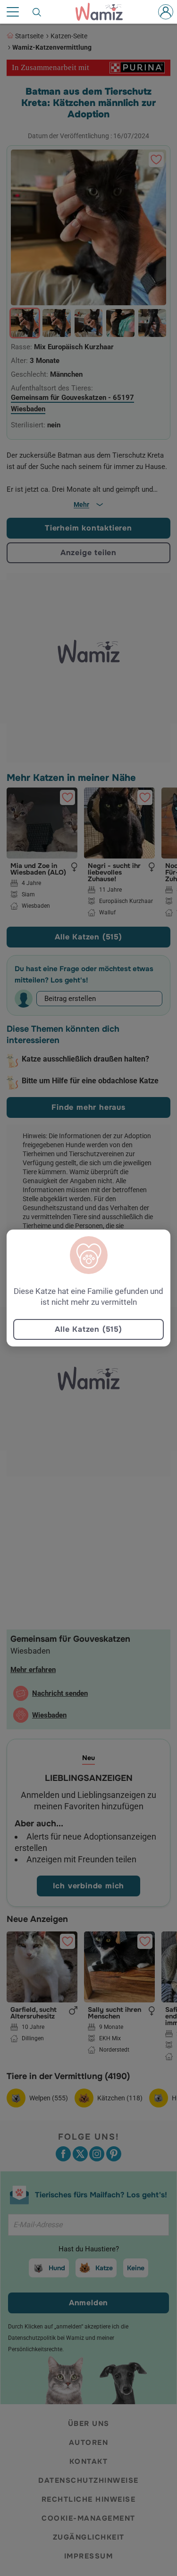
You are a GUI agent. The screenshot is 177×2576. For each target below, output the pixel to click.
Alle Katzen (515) (88, 1329)
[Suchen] (37, 12)
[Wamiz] (104, 12)
